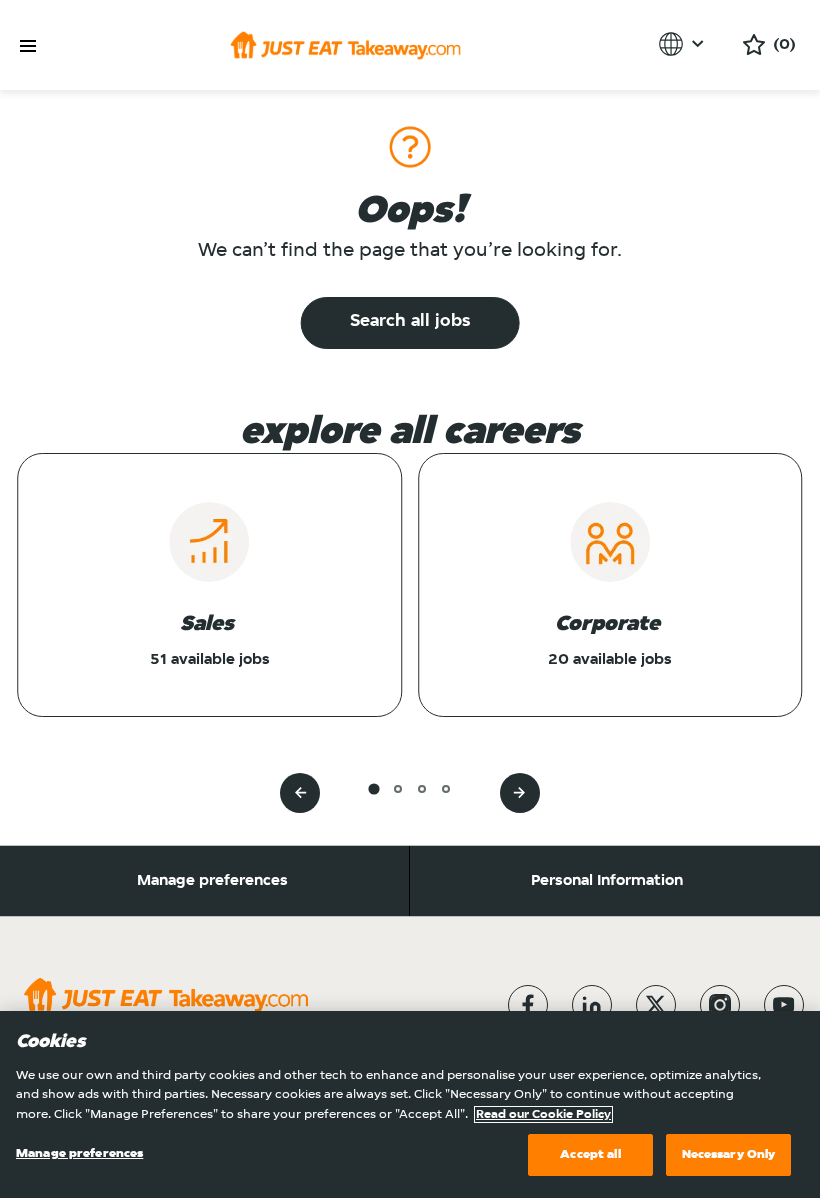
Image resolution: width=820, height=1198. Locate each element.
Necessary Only (729, 1154)
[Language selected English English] (684, 44)
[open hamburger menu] (28, 46)
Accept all (590, 1154)
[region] (410, 1104)
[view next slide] (520, 793)
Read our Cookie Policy (543, 1114)
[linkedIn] (592, 1005)
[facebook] (528, 1005)
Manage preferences (212, 881)
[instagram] (720, 1005)
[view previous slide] (300, 793)
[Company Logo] (345, 45)
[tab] (373, 788)
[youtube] (784, 1005)
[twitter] (656, 1005)
